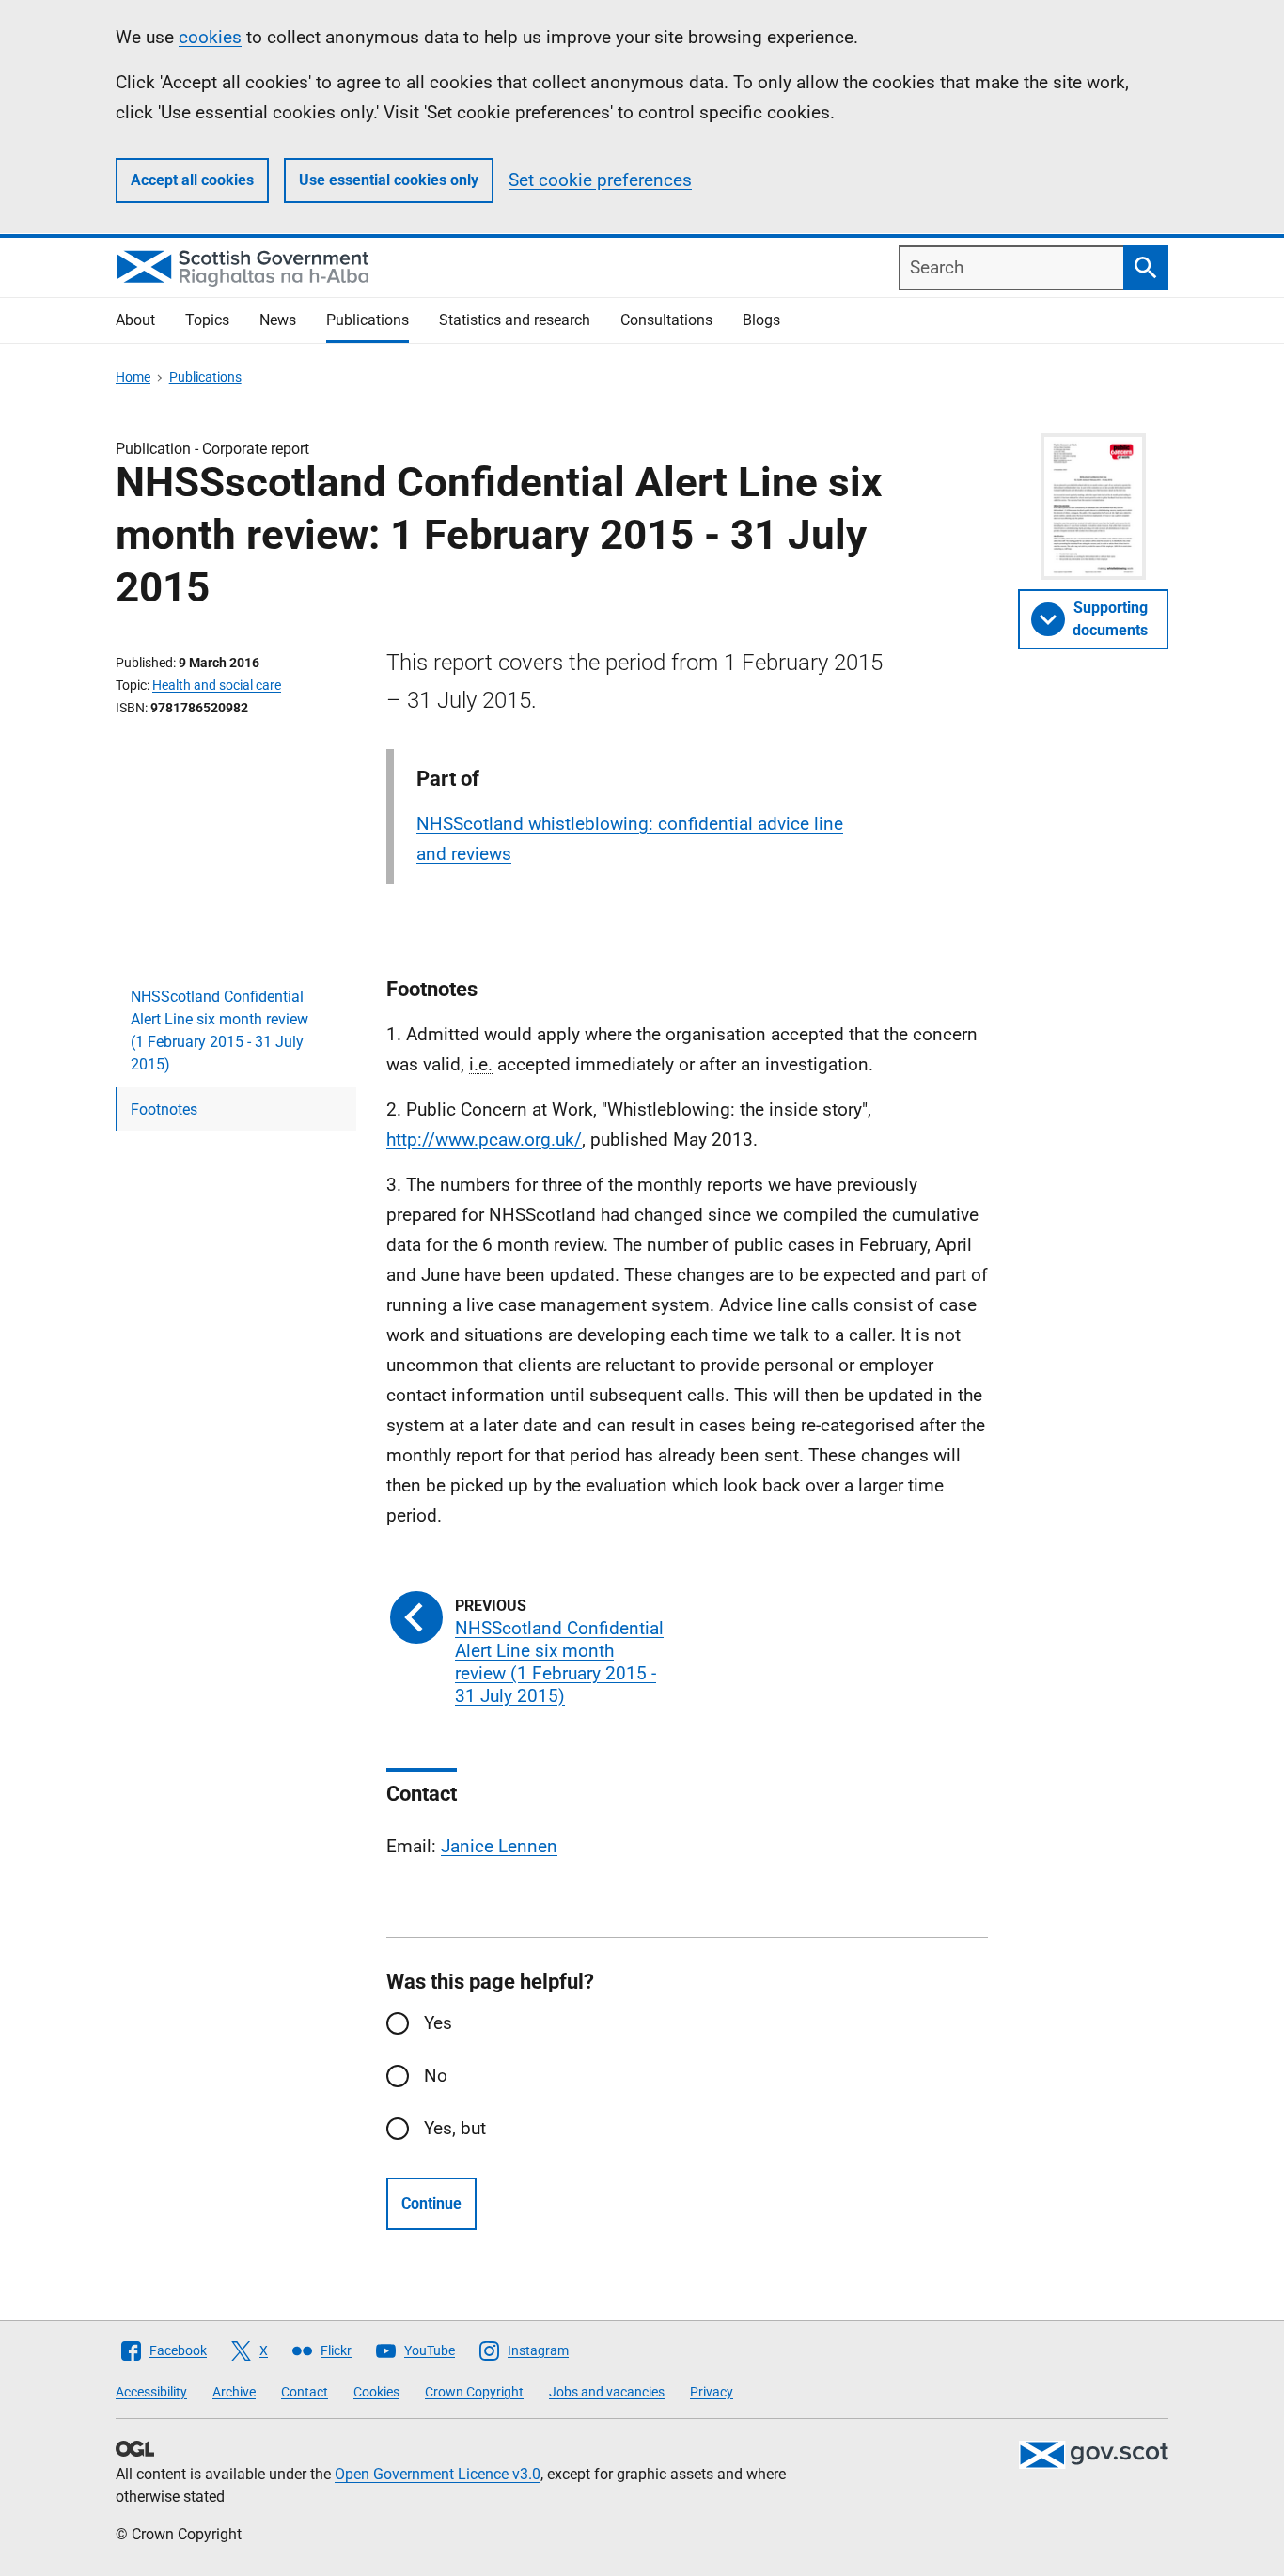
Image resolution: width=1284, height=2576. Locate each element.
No (436, 2076)
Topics (207, 320)
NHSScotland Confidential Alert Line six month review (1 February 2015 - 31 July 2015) (219, 1030)
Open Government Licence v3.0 (438, 2474)
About (135, 320)
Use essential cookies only (389, 180)
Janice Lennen (499, 1846)
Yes (438, 2023)
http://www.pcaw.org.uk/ (484, 1140)
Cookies (376, 2392)
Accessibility (151, 2392)
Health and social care (217, 685)
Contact (305, 2392)
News (278, 320)
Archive (234, 2392)
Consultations (666, 320)
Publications (368, 320)
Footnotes (164, 1109)
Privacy (712, 2392)
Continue (431, 2203)
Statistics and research (515, 320)
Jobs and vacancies (607, 2392)
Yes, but (455, 2128)
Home (133, 377)
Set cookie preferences (600, 180)
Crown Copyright (474, 2392)
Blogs (761, 320)
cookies (210, 37)
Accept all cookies (192, 180)
